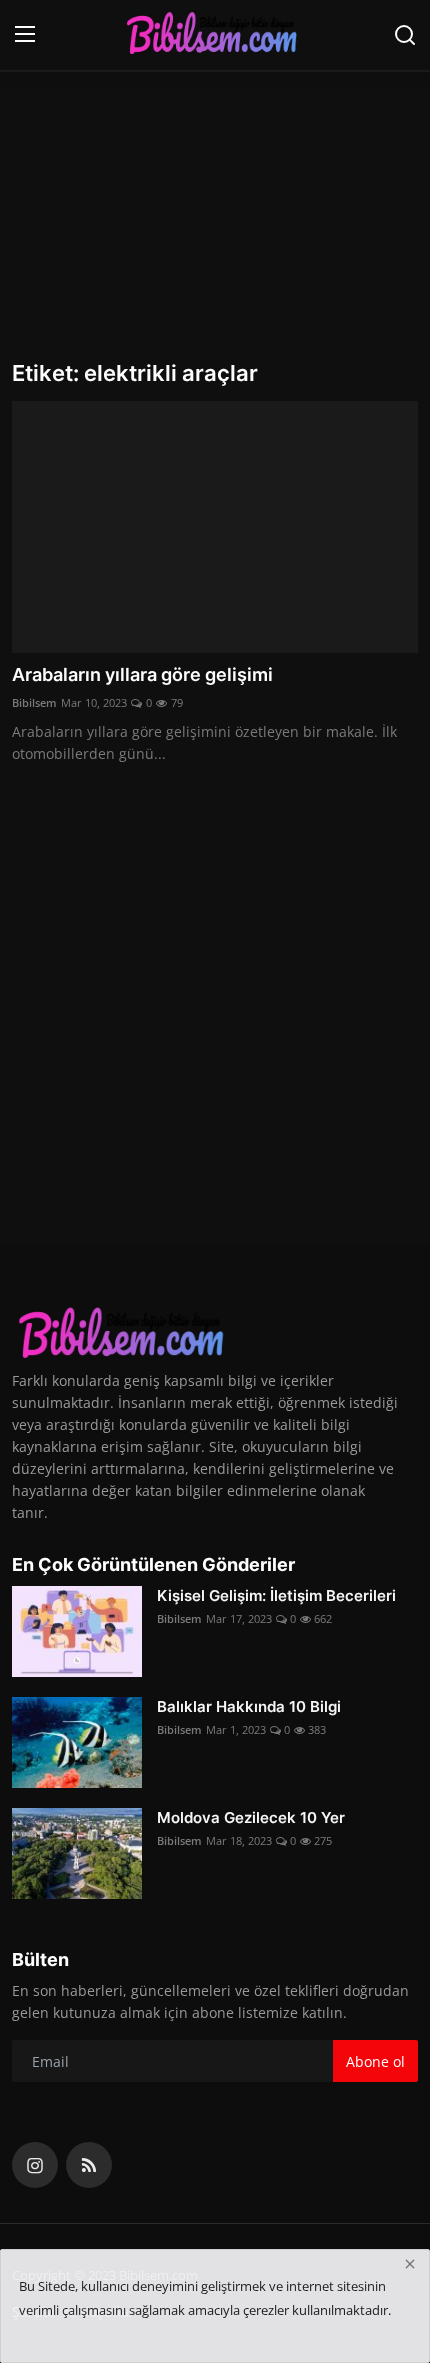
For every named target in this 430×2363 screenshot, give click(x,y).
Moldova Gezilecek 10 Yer (251, 1817)
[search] (405, 35)
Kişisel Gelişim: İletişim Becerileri (276, 1595)
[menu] (25, 35)
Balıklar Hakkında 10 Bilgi (249, 1706)
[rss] (89, 2165)
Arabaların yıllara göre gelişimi (142, 674)
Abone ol (375, 2061)
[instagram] (35, 2165)
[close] (410, 2264)
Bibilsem (34, 702)
